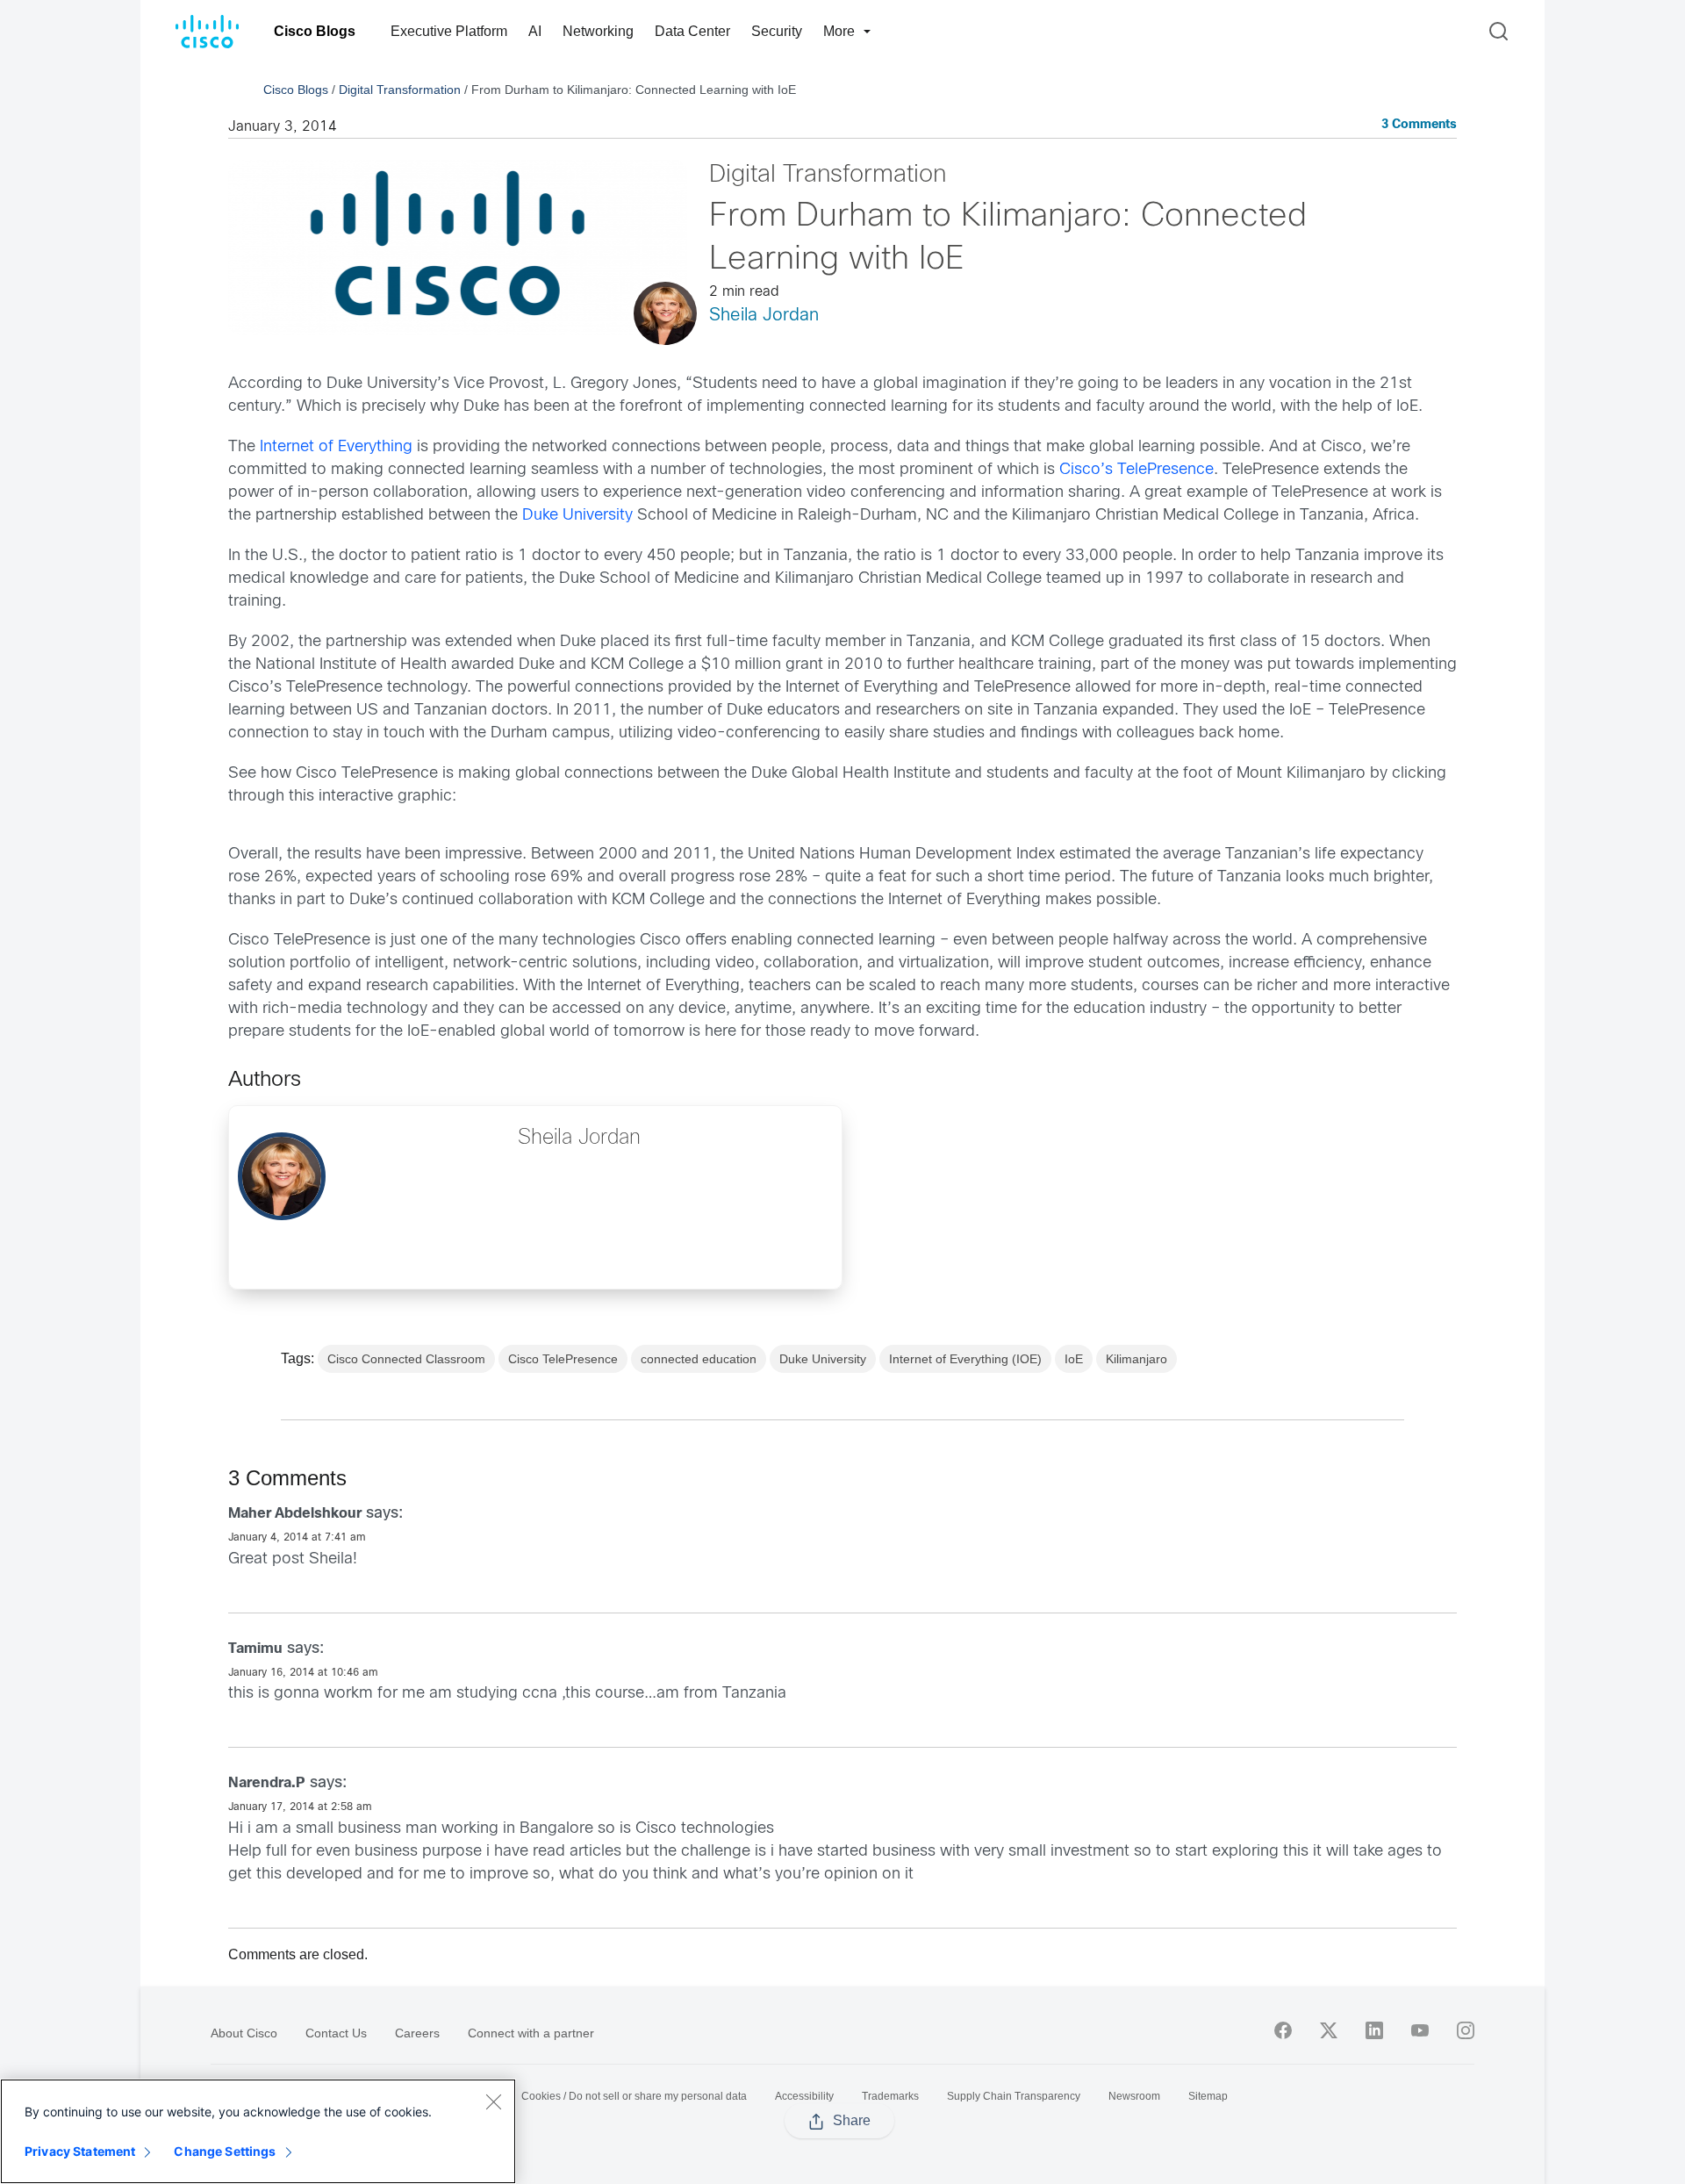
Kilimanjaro (1136, 1359)
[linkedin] (1374, 2030)
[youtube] (1420, 2030)
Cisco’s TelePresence (1134, 470)
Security (777, 31)
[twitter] (1329, 2030)
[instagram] (1466, 2030)
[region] (258, 2131)
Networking (598, 31)
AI (535, 31)
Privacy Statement (80, 2151)
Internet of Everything (336, 447)
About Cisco (244, 2033)
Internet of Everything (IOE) (965, 1359)
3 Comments (1419, 125)
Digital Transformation (400, 90)
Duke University (577, 516)
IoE (1074, 1359)
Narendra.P (267, 1783)
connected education (699, 1359)
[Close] (493, 2101)
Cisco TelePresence (563, 1359)
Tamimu (255, 1649)
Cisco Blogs (315, 31)
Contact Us (336, 2033)
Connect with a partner (531, 2033)
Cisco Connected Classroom (406, 1359)
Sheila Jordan (764, 316)
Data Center (692, 31)
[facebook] (1283, 2030)
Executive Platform (449, 31)
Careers (417, 2033)
